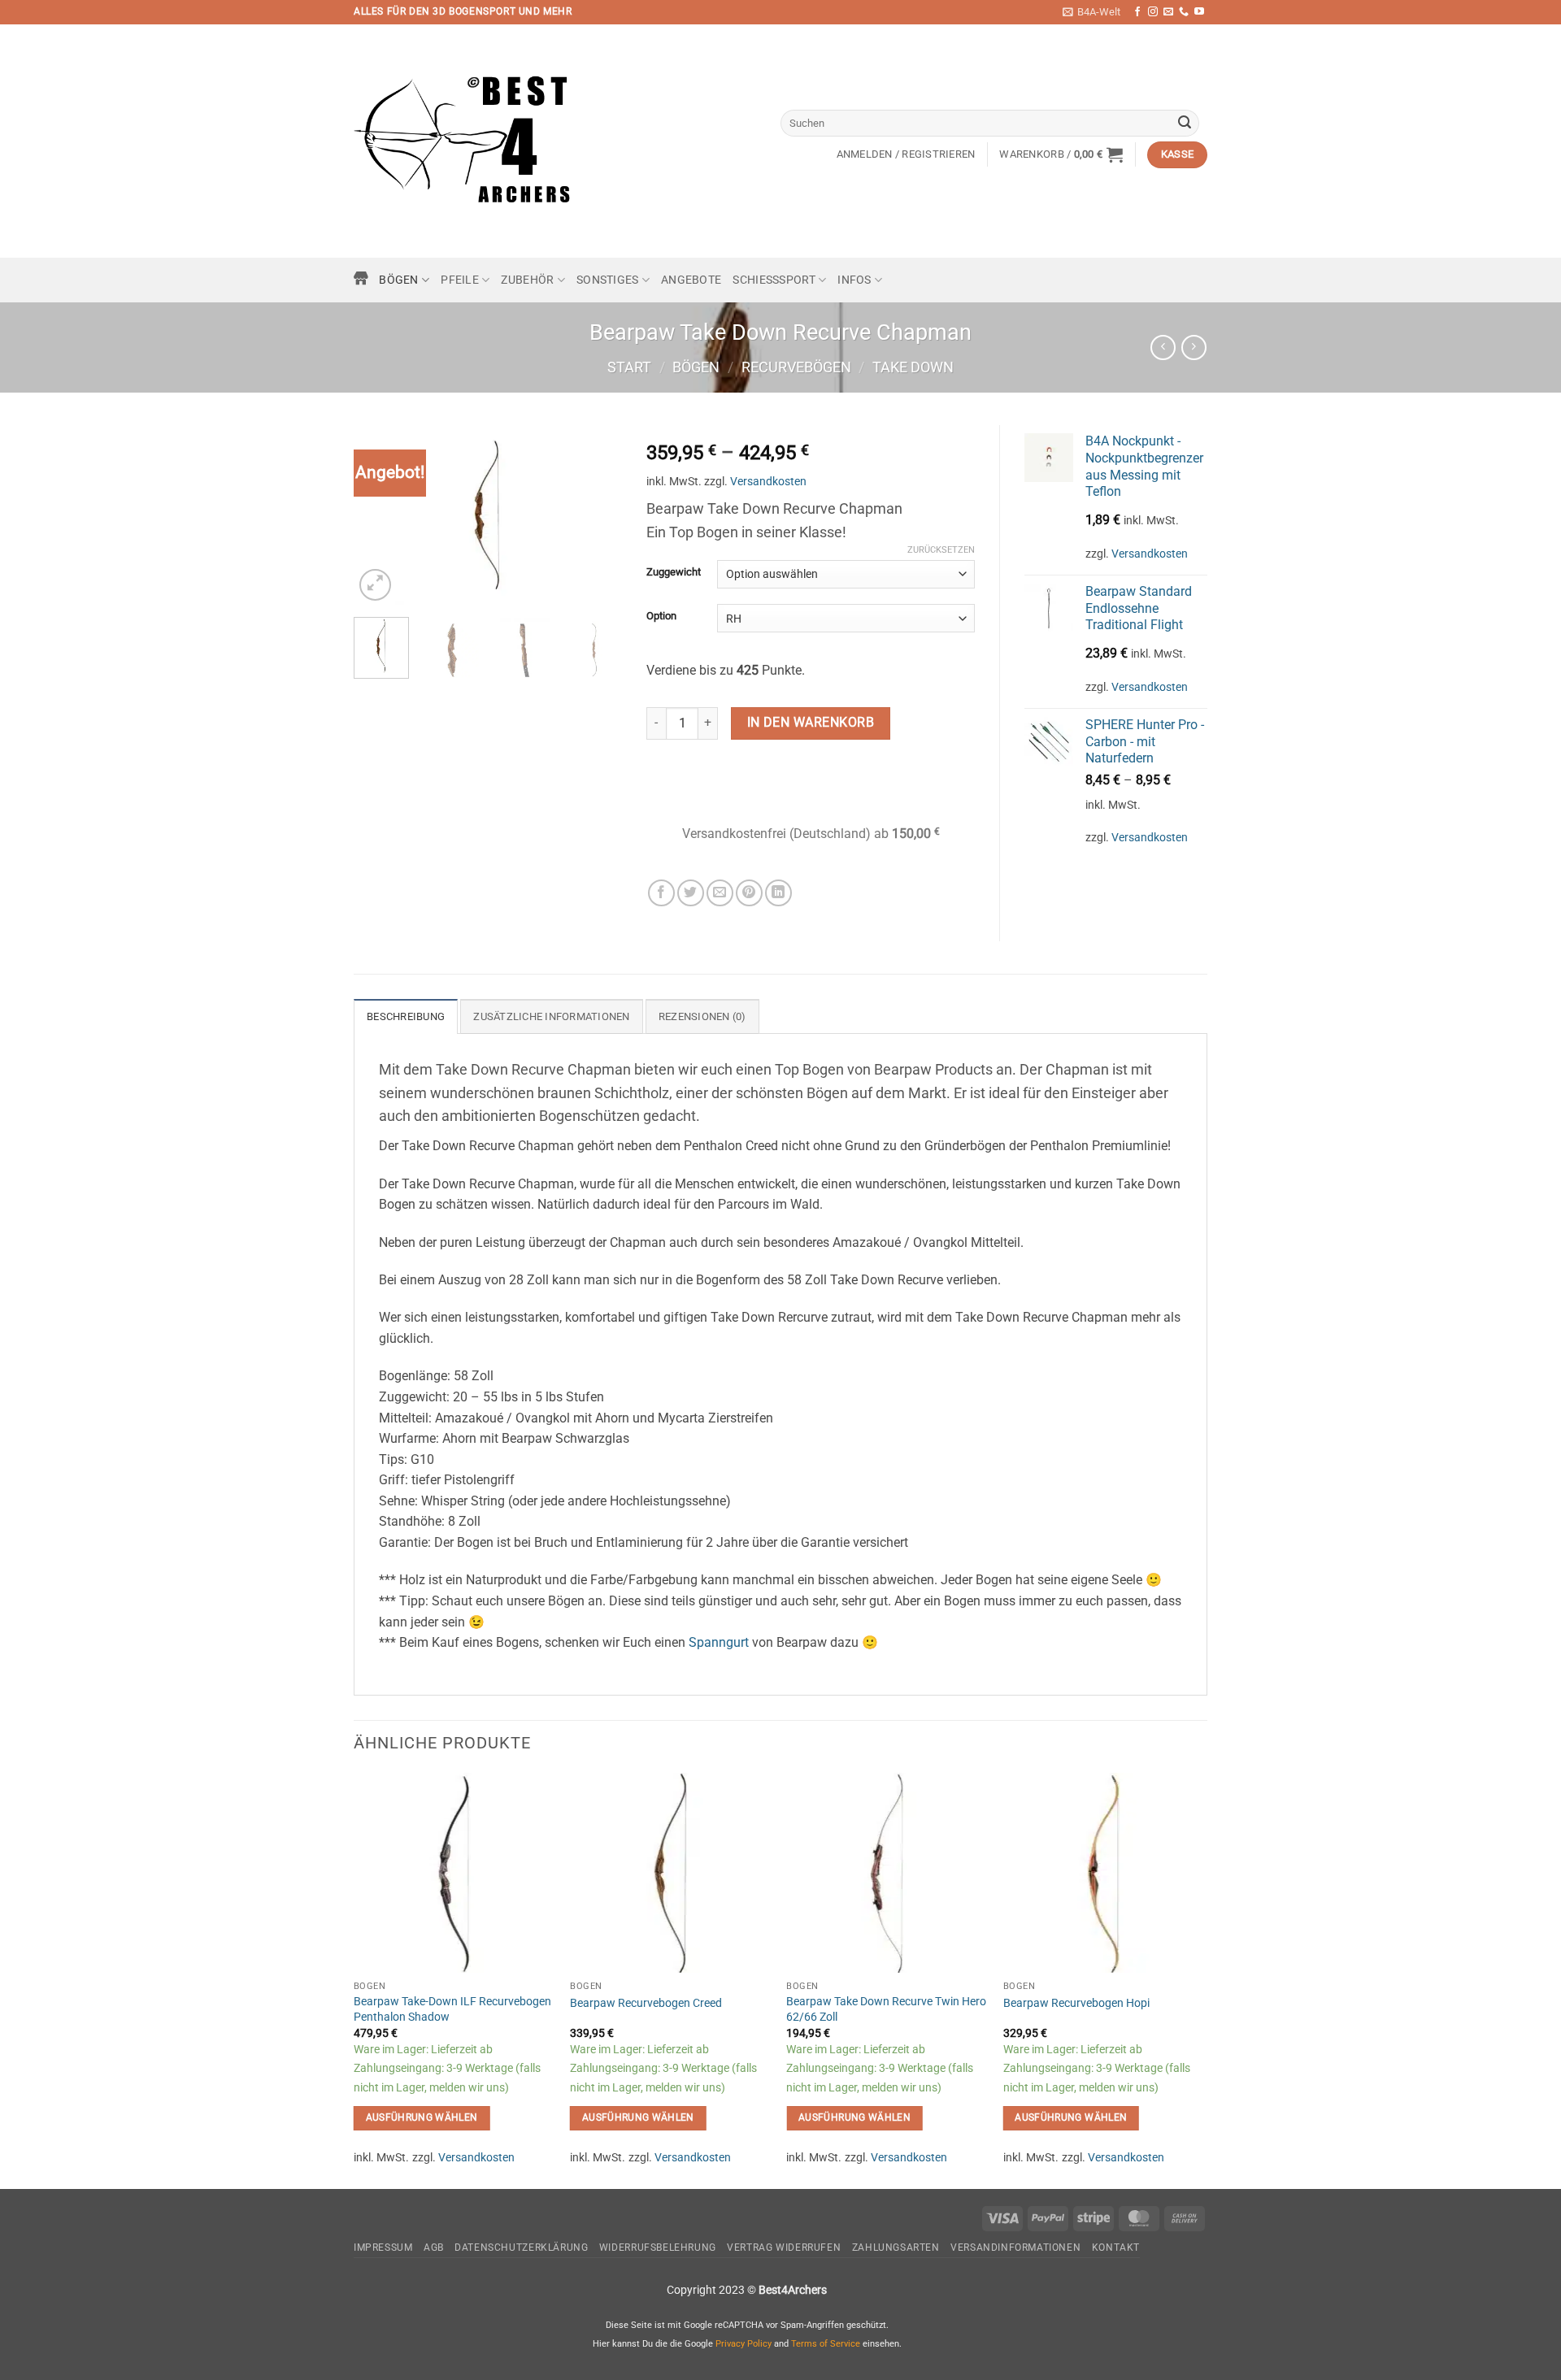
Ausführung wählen (422, 2117)
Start (629, 367)
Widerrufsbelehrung (658, 2248)
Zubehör (527, 280)
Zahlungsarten (896, 2248)
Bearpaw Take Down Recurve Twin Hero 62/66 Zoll (886, 2009)
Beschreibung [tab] (406, 1016)
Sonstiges (608, 280)
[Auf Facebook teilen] (661, 893)
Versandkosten (768, 482)
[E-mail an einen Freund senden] (720, 893)
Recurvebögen (796, 367)
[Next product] (1163, 347)
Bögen (398, 280)
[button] (1091, 12)
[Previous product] (1194, 347)
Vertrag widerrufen (784, 2248)
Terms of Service (826, 2344)
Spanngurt (719, 1642)
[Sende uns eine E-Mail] (1168, 12)
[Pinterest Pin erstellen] (749, 893)
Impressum (383, 2248)
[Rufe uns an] (1184, 12)
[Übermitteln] (1185, 124)
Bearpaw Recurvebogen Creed (646, 2003)
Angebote (691, 280)
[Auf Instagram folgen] (1153, 12)
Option (661, 616)
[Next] (596, 515)
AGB (434, 2248)
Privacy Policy (744, 2344)
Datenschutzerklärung (521, 2248)
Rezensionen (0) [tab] (702, 1016)
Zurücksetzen (941, 550)
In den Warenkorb (811, 723)
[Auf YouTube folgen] (1199, 12)
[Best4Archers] (463, 141)
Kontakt (1116, 2248)
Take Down (913, 367)
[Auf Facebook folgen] (1137, 12)
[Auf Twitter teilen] (691, 893)
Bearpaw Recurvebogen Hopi (1076, 2003)
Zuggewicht (674, 572)
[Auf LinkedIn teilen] (778, 893)
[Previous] (380, 515)
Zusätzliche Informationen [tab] (551, 1016)
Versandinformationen (1015, 2248)
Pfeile (460, 280)
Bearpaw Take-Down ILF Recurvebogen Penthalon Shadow (452, 2009)
